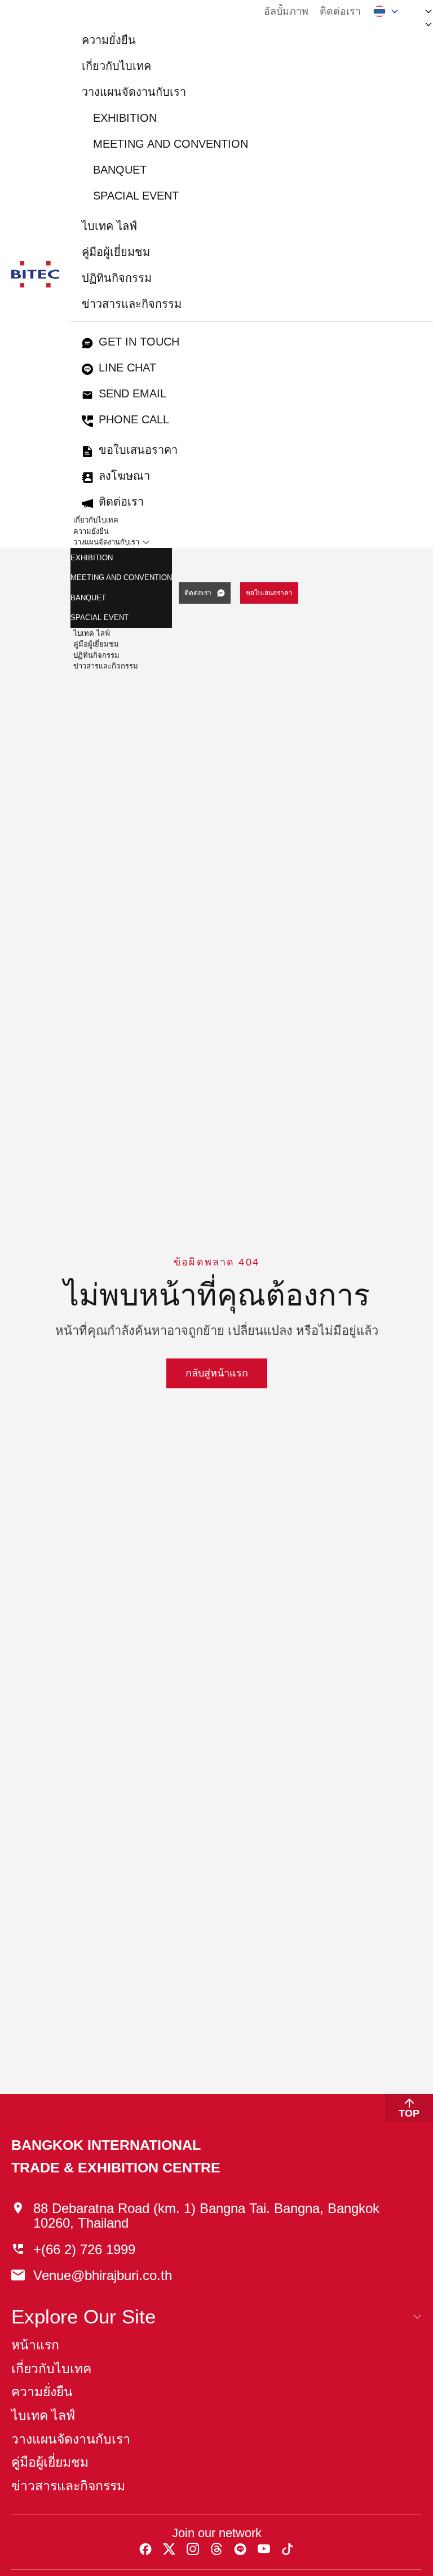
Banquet (120, 170)
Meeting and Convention (171, 144)
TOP (409, 2113)
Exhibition (125, 118)
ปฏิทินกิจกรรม (117, 278)
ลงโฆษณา (124, 476)
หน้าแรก (35, 2345)
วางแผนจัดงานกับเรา (134, 92)
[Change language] (386, 11)
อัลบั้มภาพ (286, 11)
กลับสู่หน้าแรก (217, 1373)
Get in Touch (139, 342)
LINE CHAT (127, 368)
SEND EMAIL (132, 393)
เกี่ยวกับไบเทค (116, 66)
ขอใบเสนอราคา (138, 450)
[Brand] (35, 274)
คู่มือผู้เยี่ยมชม (116, 252)
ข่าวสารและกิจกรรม (132, 304)
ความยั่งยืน (109, 40)
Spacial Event (136, 196)
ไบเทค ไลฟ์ (109, 226)
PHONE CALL (134, 419)
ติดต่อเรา (340, 11)
